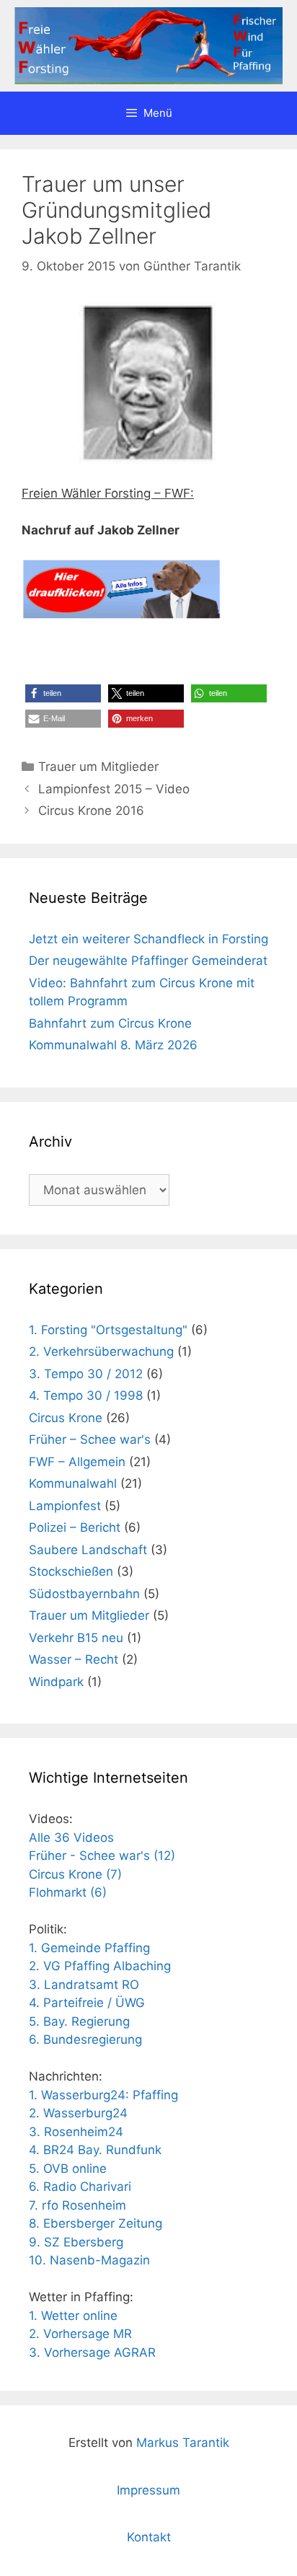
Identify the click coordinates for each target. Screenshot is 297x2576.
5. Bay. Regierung (79, 2021)
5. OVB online (68, 2169)
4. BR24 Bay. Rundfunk (95, 2150)
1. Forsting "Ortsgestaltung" (108, 1330)
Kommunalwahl (73, 1483)
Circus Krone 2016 (91, 811)
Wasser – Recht (74, 1659)
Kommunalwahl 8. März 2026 (113, 1045)
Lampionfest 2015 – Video (114, 789)
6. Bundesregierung (85, 2039)
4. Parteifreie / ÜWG (87, 2003)
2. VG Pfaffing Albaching (100, 1966)
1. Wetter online (73, 2316)
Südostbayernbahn (84, 1594)
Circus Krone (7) (75, 1874)
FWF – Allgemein (77, 1462)
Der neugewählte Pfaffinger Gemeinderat (148, 961)
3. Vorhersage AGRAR (92, 2352)
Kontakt (149, 2537)
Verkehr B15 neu (76, 1638)
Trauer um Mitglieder (98, 767)
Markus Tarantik (183, 2443)
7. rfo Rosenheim (77, 2205)
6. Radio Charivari (80, 2187)
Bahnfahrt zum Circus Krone (110, 1023)
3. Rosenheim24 (76, 2132)
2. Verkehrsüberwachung (101, 1351)
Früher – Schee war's (90, 1439)
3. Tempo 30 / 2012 (86, 1374)
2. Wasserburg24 (78, 2113)
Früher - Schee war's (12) (102, 1856)
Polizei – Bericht (75, 1527)
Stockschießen (71, 1571)
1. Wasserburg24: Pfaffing (103, 2095)
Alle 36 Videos (71, 1838)
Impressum (148, 2490)
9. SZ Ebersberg (76, 2242)
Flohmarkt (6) (68, 1892)
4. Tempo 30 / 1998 (86, 1395)
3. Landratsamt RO (84, 1985)
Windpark (56, 1682)
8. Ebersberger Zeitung (96, 2223)
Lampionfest (65, 1506)
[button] (63, 693)
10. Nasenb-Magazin (89, 2260)
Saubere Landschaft (88, 1550)
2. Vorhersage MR (80, 2334)
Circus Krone (66, 1418)
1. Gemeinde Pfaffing (89, 1948)
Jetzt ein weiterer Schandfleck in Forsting (148, 939)
